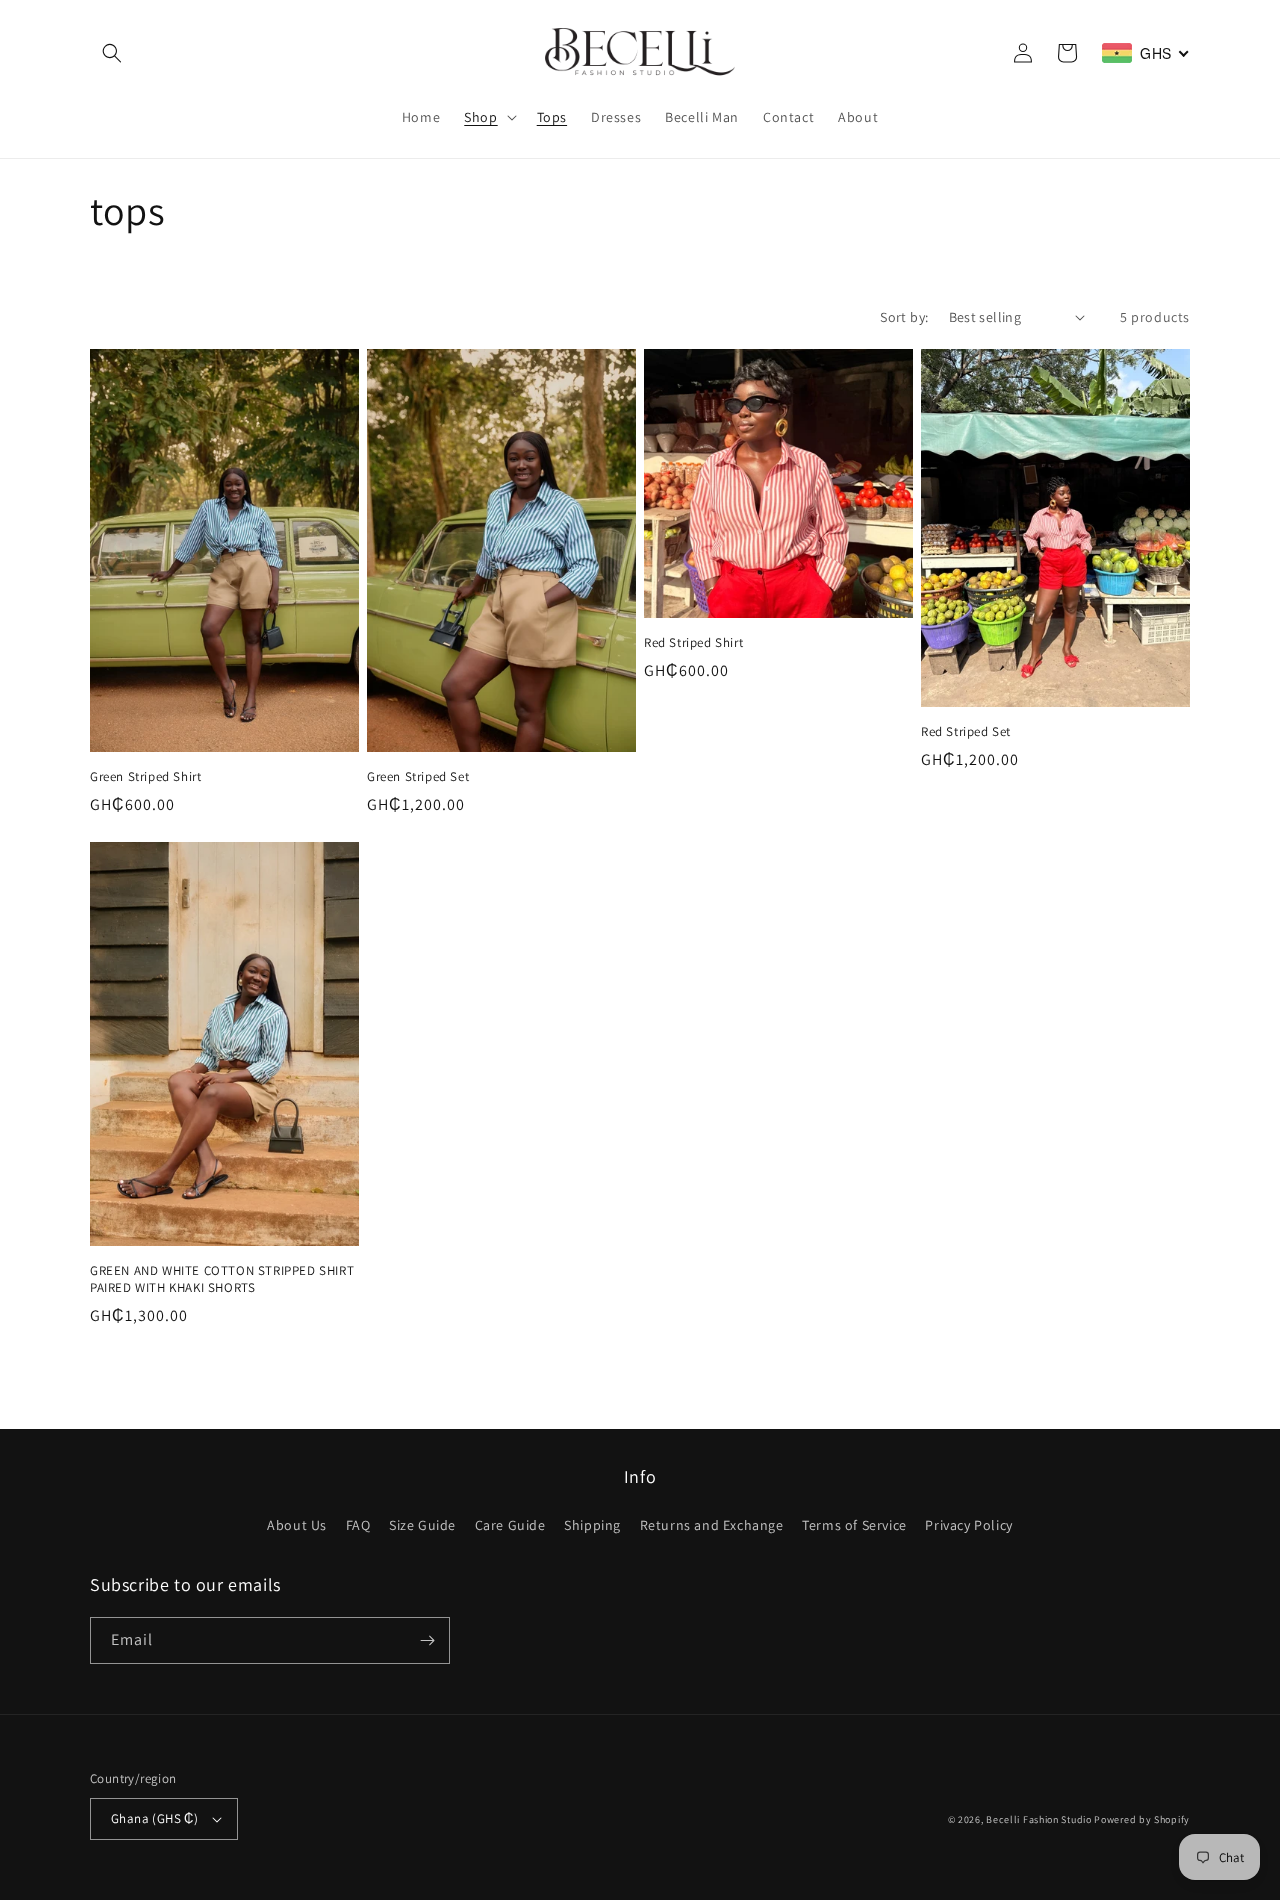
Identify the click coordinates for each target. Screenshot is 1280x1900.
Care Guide (510, 1525)
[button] (112, 53)
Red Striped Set (966, 732)
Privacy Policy (968, 1525)
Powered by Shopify (1142, 1819)
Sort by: (904, 317)
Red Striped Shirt (693, 643)
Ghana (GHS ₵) (154, 1818)
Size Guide (422, 1525)
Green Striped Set (418, 777)
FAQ (358, 1525)
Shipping (592, 1525)
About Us (297, 1525)
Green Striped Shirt (145, 777)
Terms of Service (854, 1525)
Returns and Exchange (712, 1525)
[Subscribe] (427, 1640)
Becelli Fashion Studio (1038, 1819)
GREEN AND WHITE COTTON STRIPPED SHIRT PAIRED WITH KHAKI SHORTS (222, 1279)
